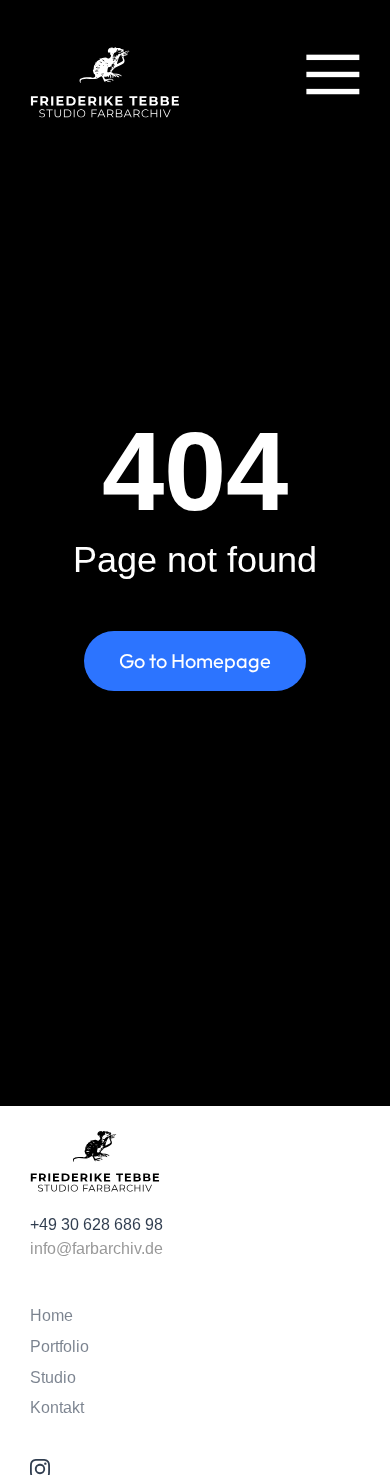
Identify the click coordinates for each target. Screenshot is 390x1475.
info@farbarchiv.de (96, 1248)
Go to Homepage (195, 660)
